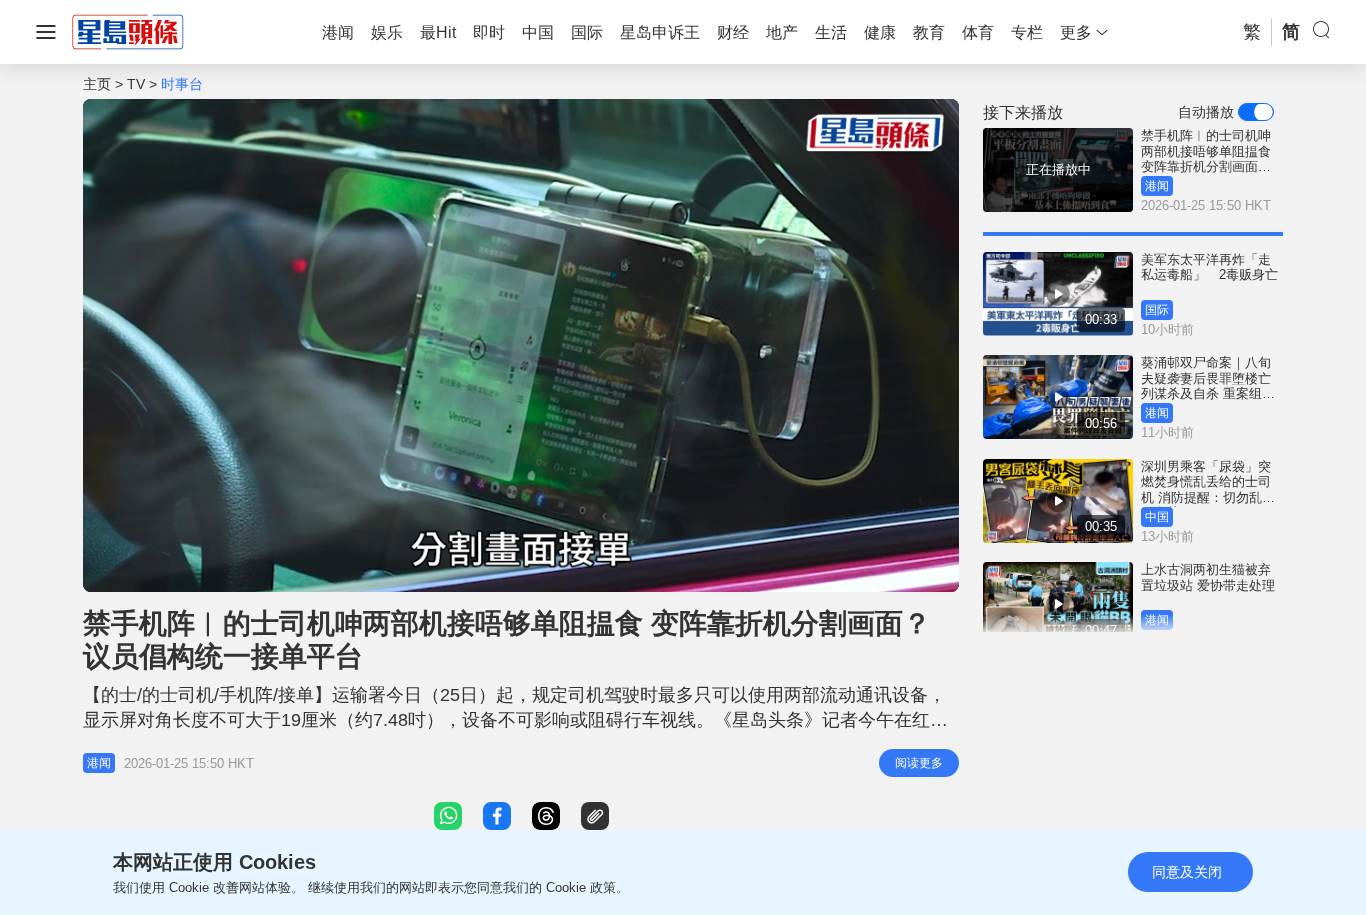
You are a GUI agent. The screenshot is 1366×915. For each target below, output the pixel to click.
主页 (97, 84)
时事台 (182, 84)
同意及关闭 (1187, 872)
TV (136, 84)
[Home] (128, 31)
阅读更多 (919, 763)
